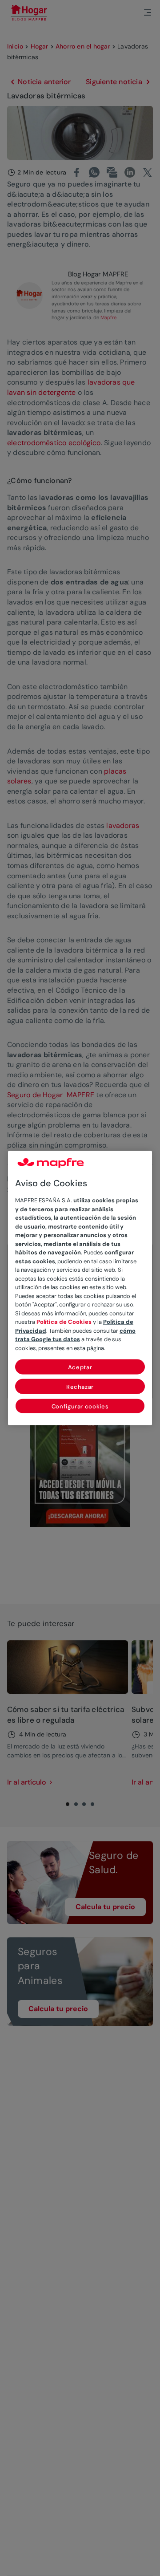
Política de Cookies (64, 1322)
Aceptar (80, 1367)
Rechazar (80, 1387)
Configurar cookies (80, 1406)
